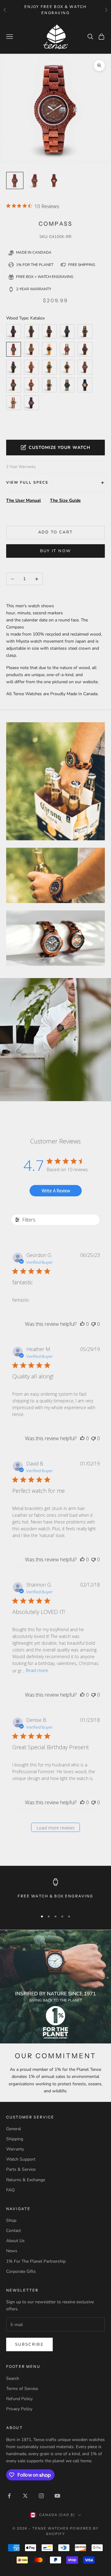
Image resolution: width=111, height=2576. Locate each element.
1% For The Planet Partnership (36, 2261)
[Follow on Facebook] (9, 2496)
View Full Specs (27, 482)
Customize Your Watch (60, 448)
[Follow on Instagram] (41, 2496)
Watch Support (21, 2159)
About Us (15, 2241)
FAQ (10, 2190)
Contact (14, 2231)
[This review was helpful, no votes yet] (82, 1324)
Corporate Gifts (21, 2271)
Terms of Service (22, 2389)
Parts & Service (21, 2169)
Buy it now (55, 551)
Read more (37, 1670)
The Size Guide (65, 500)
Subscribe (29, 2344)
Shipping (15, 2139)
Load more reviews (56, 1828)
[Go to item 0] (15, 180)
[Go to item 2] (54, 180)
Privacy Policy (19, 2409)
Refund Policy (19, 2399)
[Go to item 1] (35, 180)
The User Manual (23, 500)
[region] (55, 1892)
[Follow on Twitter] (25, 2496)
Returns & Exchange (26, 2180)
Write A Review (56, 1191)
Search (13, 2378)
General (14, 2129)
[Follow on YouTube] (57, 2496)
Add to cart (56, 532)
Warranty (15, 2149)
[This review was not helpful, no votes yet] (93, 1324)
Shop (11, 2220)
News (12, 2251)
